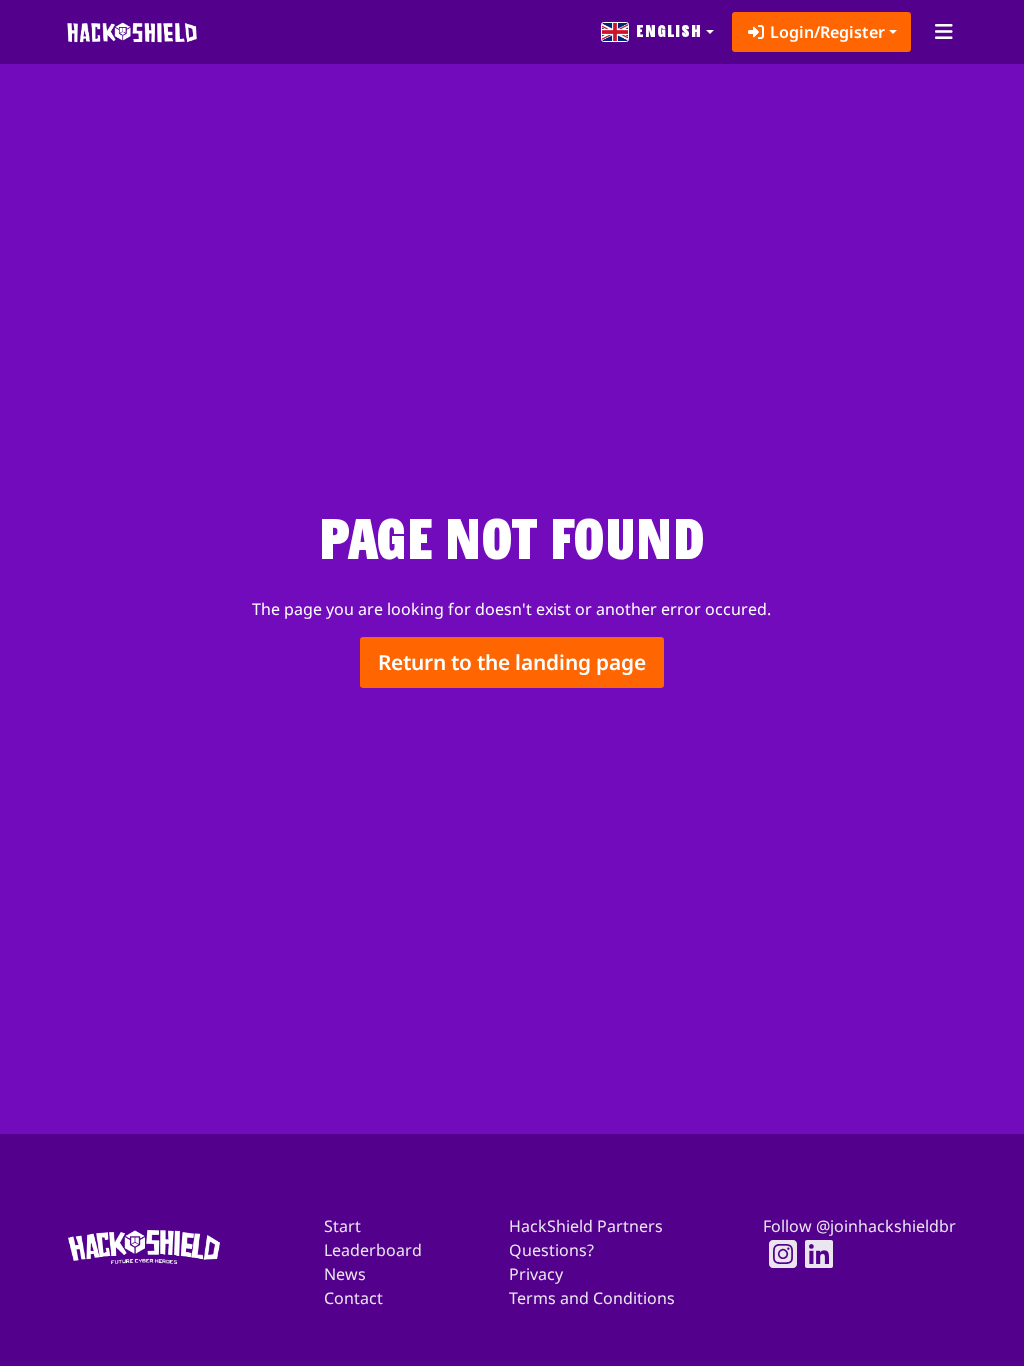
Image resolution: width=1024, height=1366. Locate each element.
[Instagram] (777, 1254)
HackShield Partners (586, 1226)
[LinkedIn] (813, 1254)
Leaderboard (373, 1250)
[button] (658, 32)
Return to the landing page (512, 662)
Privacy (536, 1274)
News (345, 1274)
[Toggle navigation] (943, 32)
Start (342, 1226)
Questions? (551, 1250)
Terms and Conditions (592, 1298)
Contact (353, 1298)
